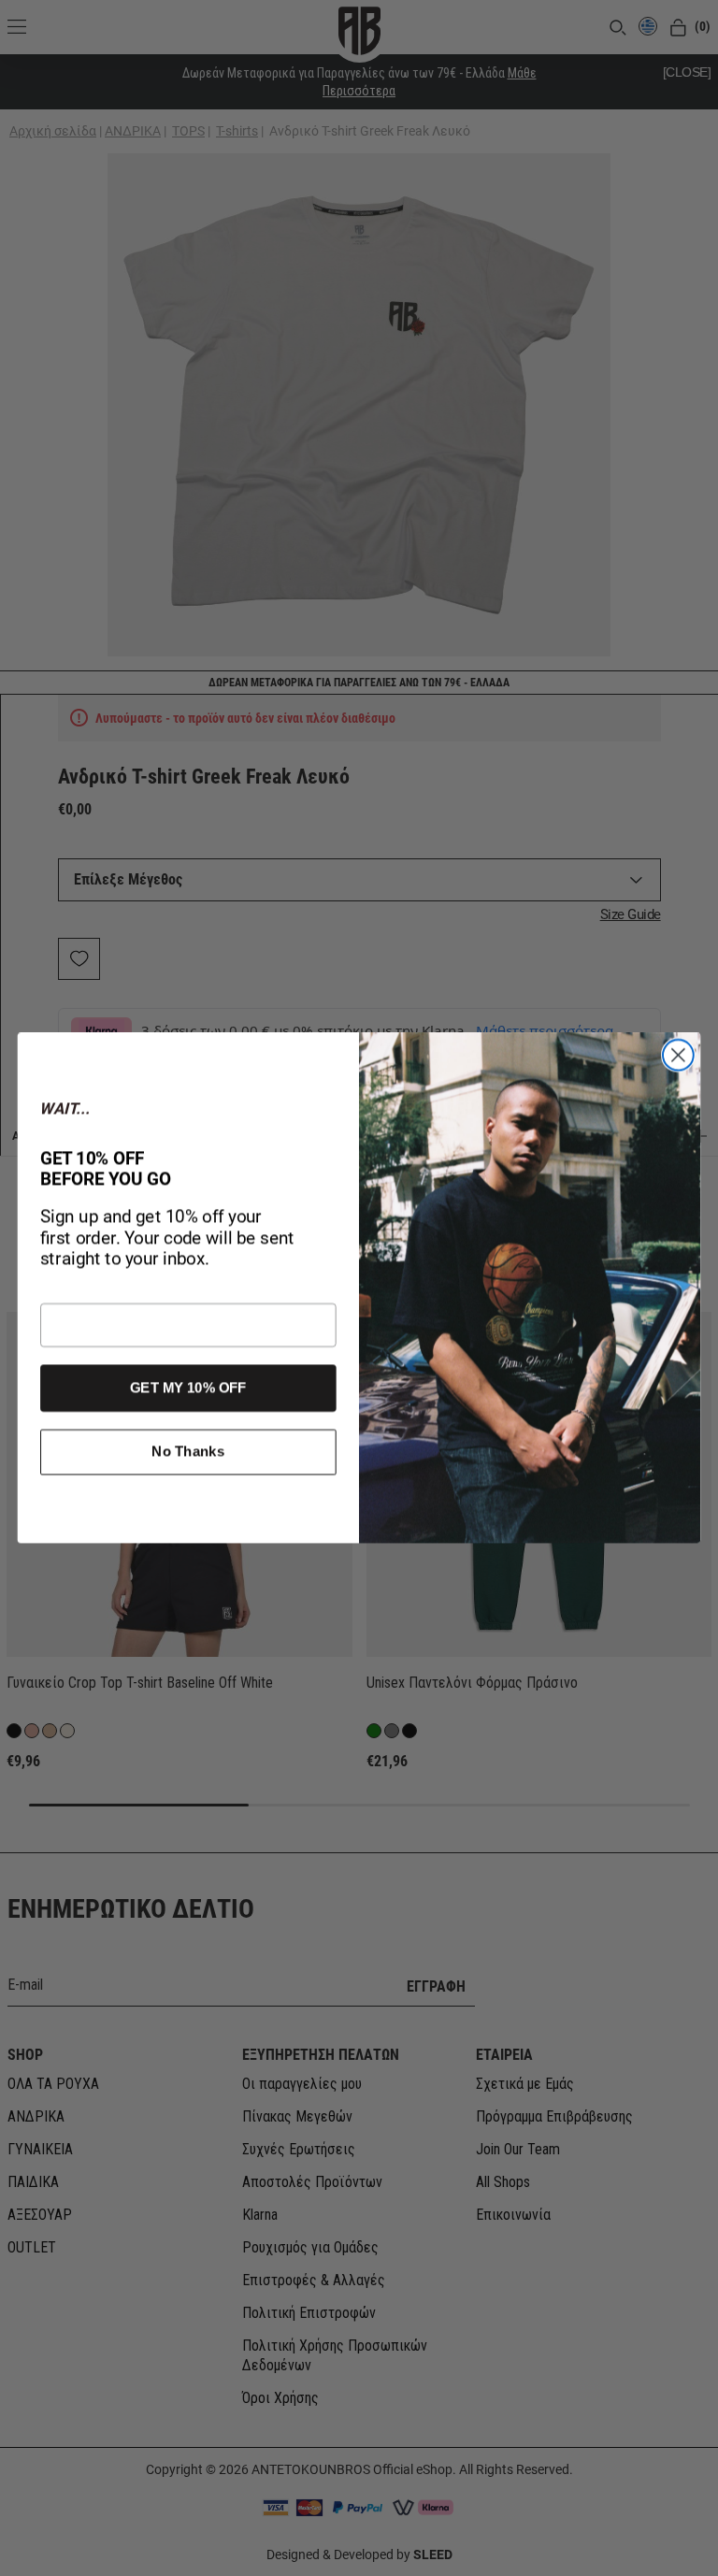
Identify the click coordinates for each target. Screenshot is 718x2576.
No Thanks (188, 1452)
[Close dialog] (678, 1055)
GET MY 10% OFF (188, 1388)
